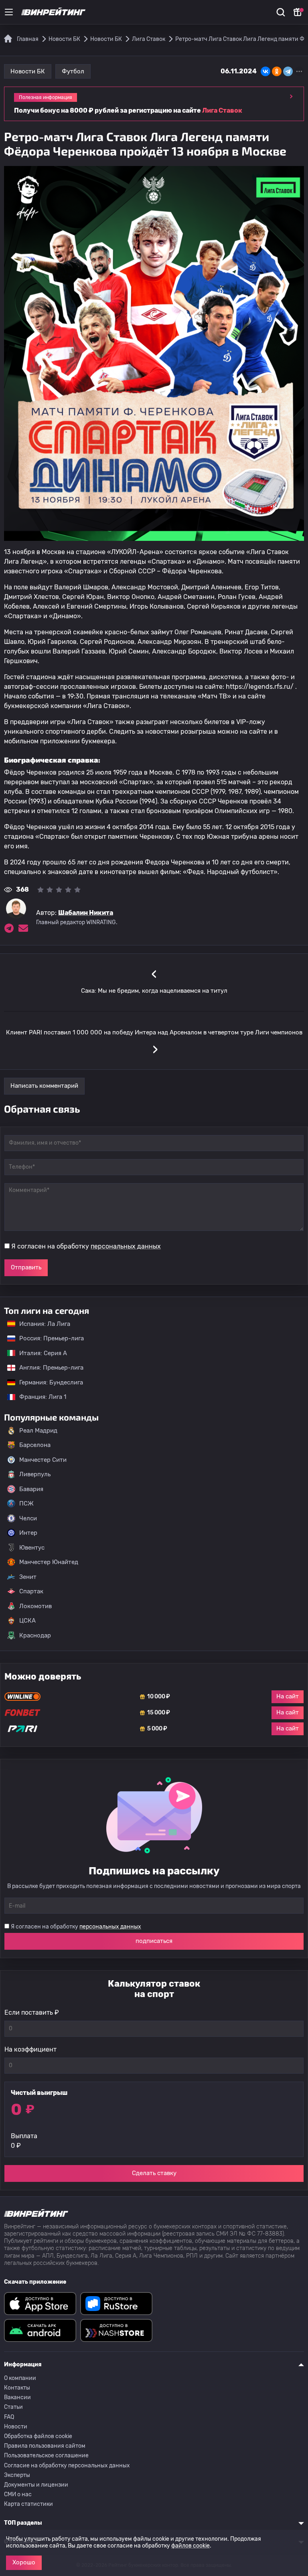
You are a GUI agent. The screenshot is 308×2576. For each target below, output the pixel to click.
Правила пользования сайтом (45, 2446)
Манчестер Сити (43, 1460)
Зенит (28, 1577)
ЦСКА (27, 1621)
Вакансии (17, 2397)
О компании (20, 2378)
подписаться (154, 1941)
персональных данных (126, 1246)
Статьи (13, 2407)
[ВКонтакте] (265, 71)
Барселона (35, 1445)
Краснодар (35, 1635)
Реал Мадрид (38, 1431)
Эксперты (17, 2475)
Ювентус (32, 1548)
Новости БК (28, 71)
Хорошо (24, 2562)
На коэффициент (30, 2049)
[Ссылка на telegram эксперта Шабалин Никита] (9, 928)
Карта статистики (28, 2504)
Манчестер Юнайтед (49, 1562)
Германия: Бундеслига (47, 1382)
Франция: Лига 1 (39, 1397)
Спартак (31, 1591)
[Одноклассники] (277, 71)
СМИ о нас (18, 2494)
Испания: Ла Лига (45, 1324)
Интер (28, 1533)
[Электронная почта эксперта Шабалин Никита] (23, 928)
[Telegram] (288, 71)
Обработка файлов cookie (38, 2436)
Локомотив (35, 1606)
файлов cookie (190, 2546)
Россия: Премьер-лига (48, 1338)
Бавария (31, 1489)
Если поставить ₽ (32, 2012)
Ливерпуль (35, 1474)
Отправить (26, 1267)
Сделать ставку (154, 2173)
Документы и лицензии (36, 2485)
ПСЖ (26, 1504)
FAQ (9, 2417)
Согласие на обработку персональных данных (67, 2466)
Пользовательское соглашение (46, 2456)
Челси (28, 1518)
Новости (16, 2427)
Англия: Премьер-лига (47, 1368)
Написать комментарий (44, 1086)
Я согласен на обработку (86, 1246)
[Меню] (9, 12)
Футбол (73, 71)
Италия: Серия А (39, 1353)
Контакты (17, 2388)
